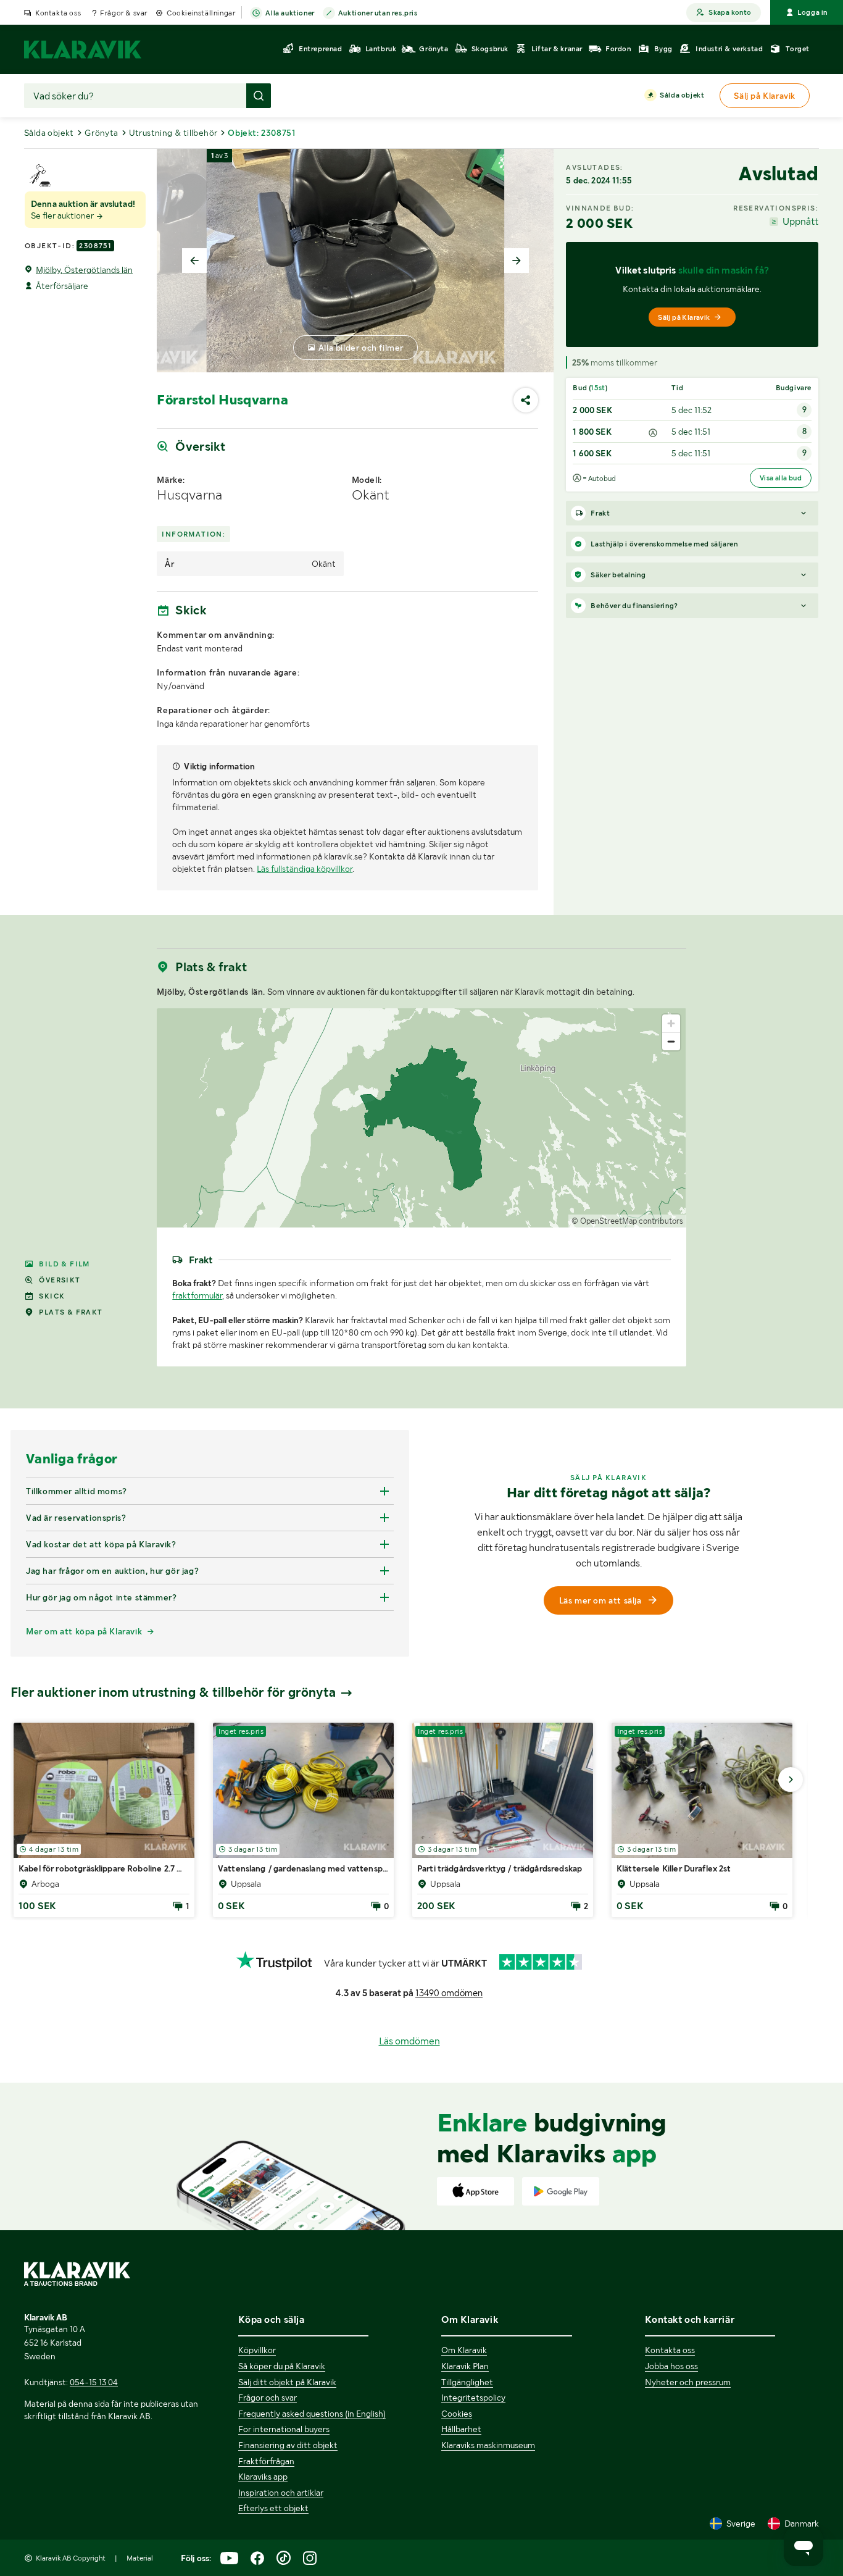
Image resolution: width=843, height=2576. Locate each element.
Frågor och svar (268, 2398)
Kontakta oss (58, 13)
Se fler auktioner (63, 215)
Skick (52, 1296)
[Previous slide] (194, 261)
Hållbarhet (461, 2429)
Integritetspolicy (473, 2398)
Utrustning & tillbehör (173, 133)
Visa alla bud (781, 478)
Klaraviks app (263, 2477)
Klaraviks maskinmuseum (488, 2445)
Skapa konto (730, 12)
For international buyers (284, 2429)
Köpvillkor (257, 2350)
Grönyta (102, 133)
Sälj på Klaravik (684, 317)
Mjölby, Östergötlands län (84, 270)
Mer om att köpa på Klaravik (84, 1631)
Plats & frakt (71, 1312)
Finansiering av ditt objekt (288, 2445)
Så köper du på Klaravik (282, 2366)
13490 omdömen (449, 1993)
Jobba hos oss (671, 2366)
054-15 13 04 (94, 2382)
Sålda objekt (682, 95)
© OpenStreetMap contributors (627, 1221)
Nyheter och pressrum (688, 2382)
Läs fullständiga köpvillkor (305, 869)
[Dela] (526, 400)
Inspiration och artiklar (281, 2493)
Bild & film (64, 1264)
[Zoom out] (671, 1041)
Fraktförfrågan (266, 2461)
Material (140, 2558)
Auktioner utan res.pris (378, 13)
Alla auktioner (290, 13)
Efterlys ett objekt (273, 2508)
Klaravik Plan (465, 2366)
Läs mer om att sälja (600, 1600)
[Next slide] (517, 261)
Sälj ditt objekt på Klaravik (287, 2382)
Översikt (60, 1280)
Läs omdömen (409, 2041)
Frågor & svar (124, 13)
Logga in (812, 12)
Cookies (457, 2414)
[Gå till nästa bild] (791, 1779)
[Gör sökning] (259, 96)
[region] (421, 1118)
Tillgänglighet (467, 2382)
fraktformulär (197, 1295)
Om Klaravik (464, 2350)
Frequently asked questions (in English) (312, 2414)
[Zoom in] (671, 1023)
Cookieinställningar (201, 13)
